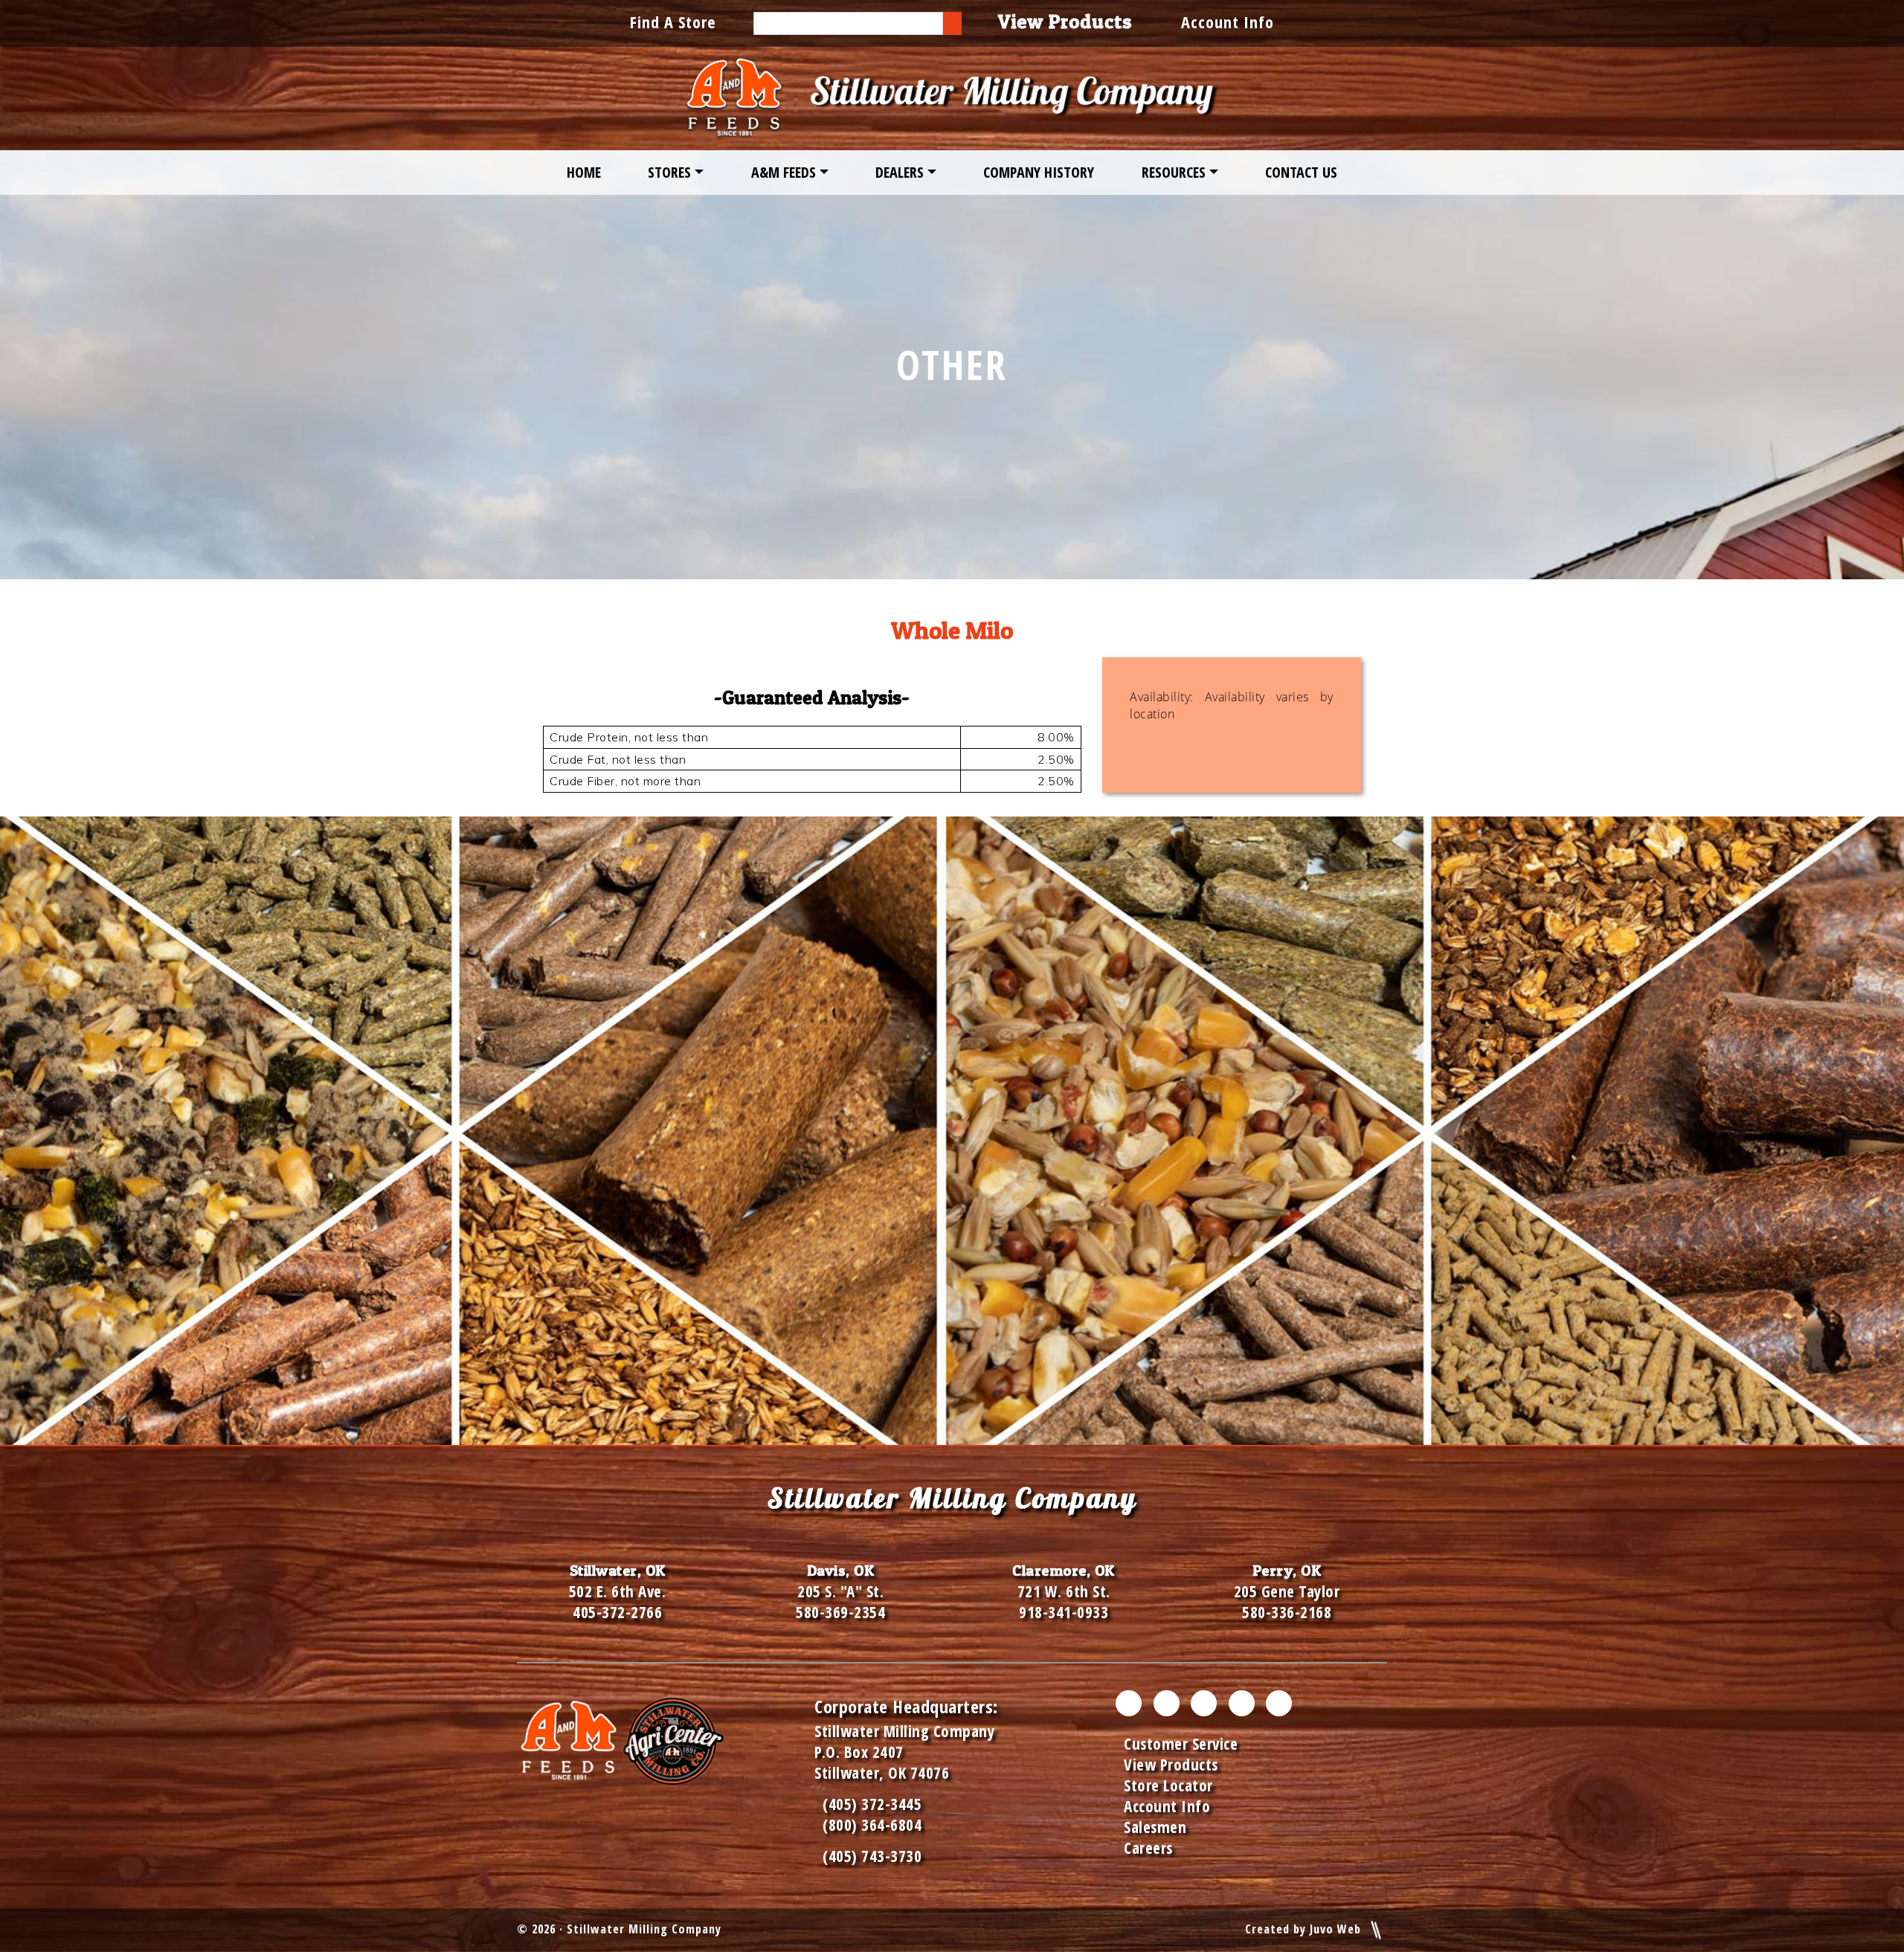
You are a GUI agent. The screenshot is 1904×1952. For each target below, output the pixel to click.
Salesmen (1155, 1827)
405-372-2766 (617, 1612)
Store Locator (1168, 1785)
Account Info (1228, 22)
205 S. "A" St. (840, 1591)
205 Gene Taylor (1287, 1591)
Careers (1148, 1848)
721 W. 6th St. (1064, 1591)
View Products (1171, 1765)
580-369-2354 (840, 1612)
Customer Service (1181, 1744)
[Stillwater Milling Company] (952, 99)
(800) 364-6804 (872, 1825)
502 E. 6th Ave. (618, 1591)
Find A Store (673, 22)
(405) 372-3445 (868, 1804)
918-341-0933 (1064, 1612)
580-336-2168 (1287, 1612)
